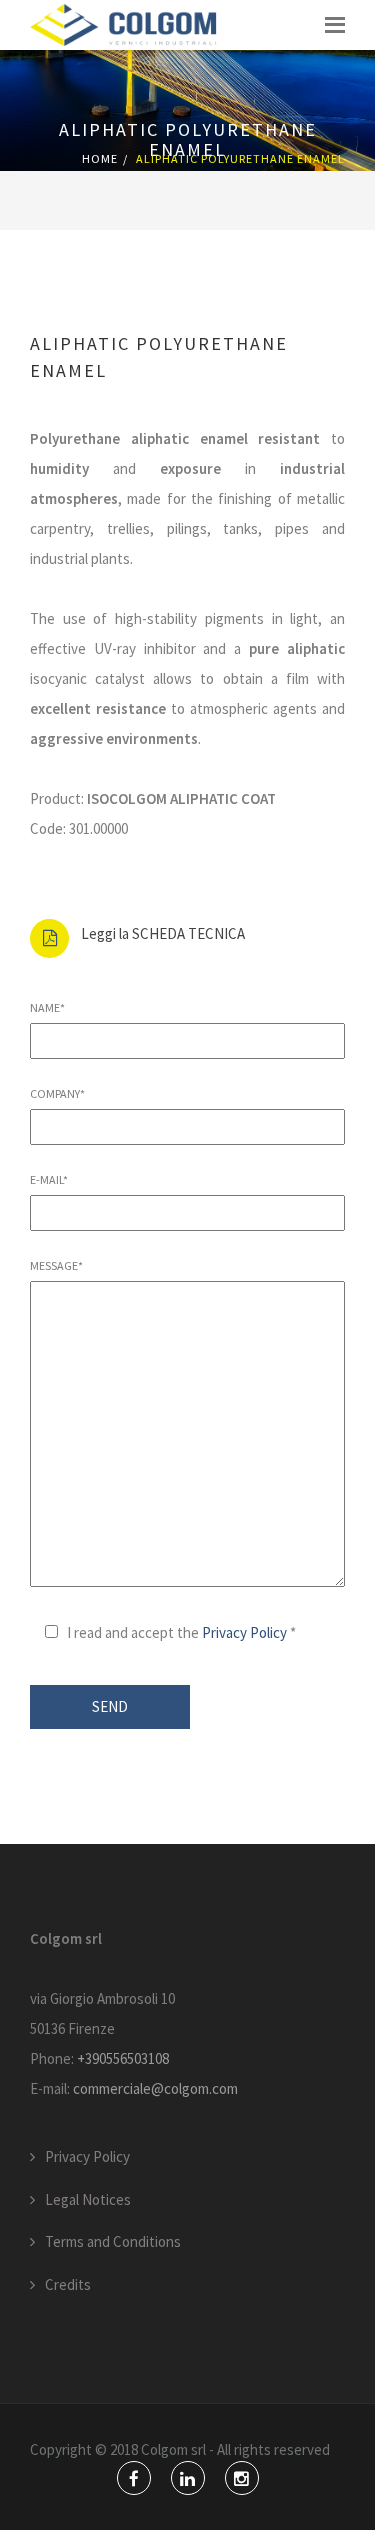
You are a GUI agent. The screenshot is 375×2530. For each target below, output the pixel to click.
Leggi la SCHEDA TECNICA (163, 933)
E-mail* (49, 1179)
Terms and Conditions (113, 2241)
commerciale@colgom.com (155, 2088)
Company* (57, 1093)
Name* (47, 1007)
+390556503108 (123, 2058)
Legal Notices (88, 2199)
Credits (68, 2284)
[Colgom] (123, 25)
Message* (56, 1265)
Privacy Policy (244, 1632)
